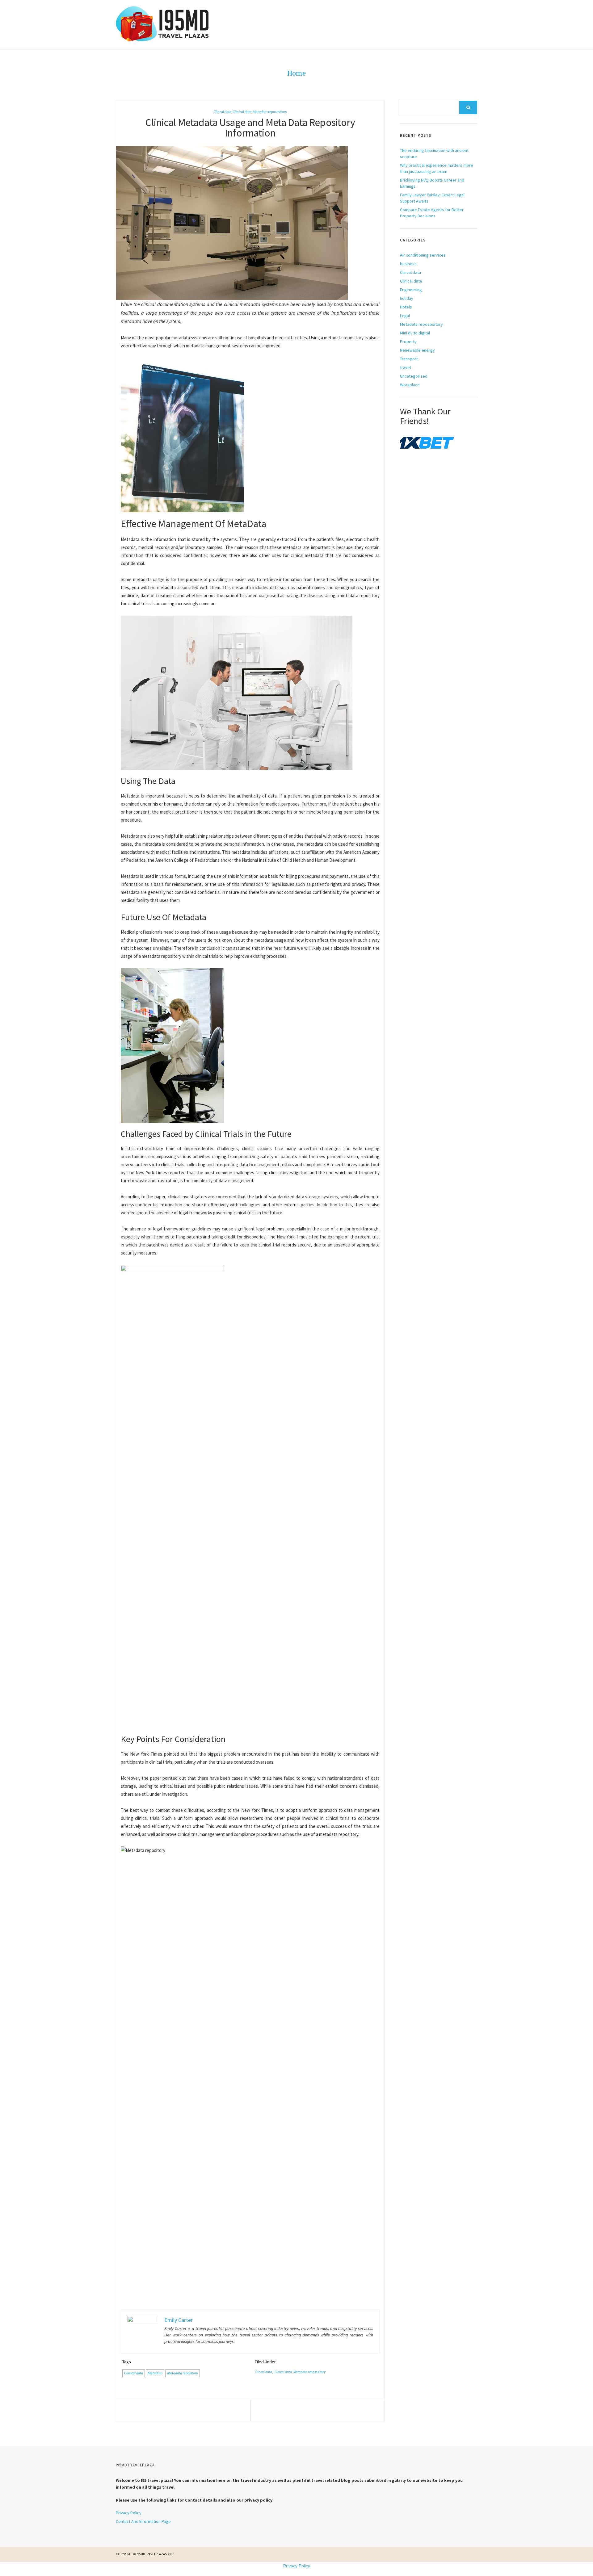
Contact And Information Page (143, 2521)
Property (408, 341)
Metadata (155, 2373)
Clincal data (222, 112)
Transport (409, 359)
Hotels (406, 307)
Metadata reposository (270, 112)
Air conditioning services (423, 255)
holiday (407, 298)
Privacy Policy (129, 2513)
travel (405, 367)
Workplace (410, 385)
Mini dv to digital (415, 333)
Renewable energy (417, 350)
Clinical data (242, 112)
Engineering (411, 290)
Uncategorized (414, 376)
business (408, 264)
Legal (405, 316)
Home (296, 73)
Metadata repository (183, 2373)
